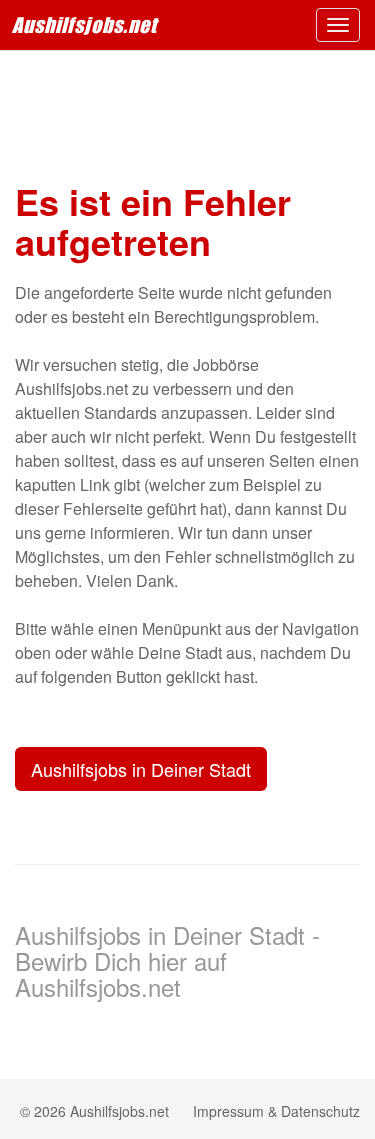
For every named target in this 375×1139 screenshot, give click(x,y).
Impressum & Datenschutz (276, 1111)
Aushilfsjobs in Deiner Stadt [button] (141, 769)
